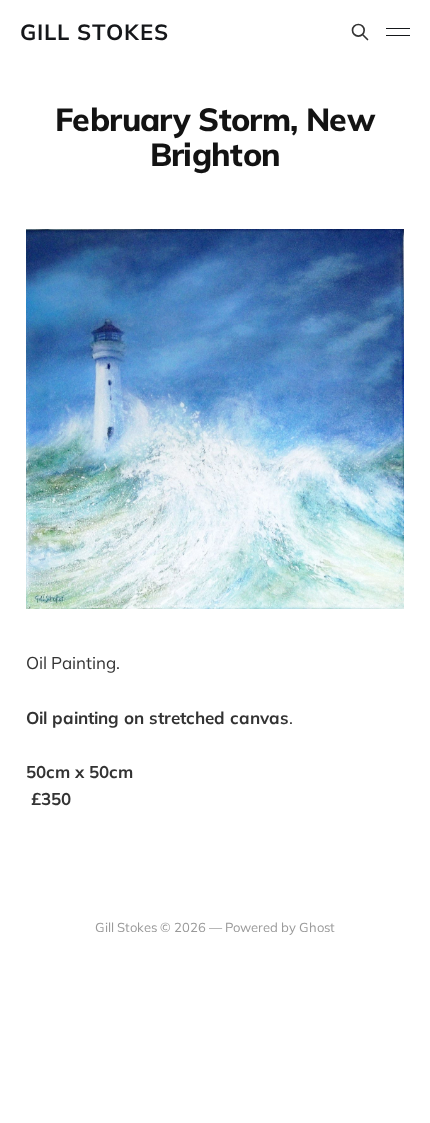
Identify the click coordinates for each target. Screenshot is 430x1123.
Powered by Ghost (280, 927)
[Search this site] (360, 32)
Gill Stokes (94, 32)
